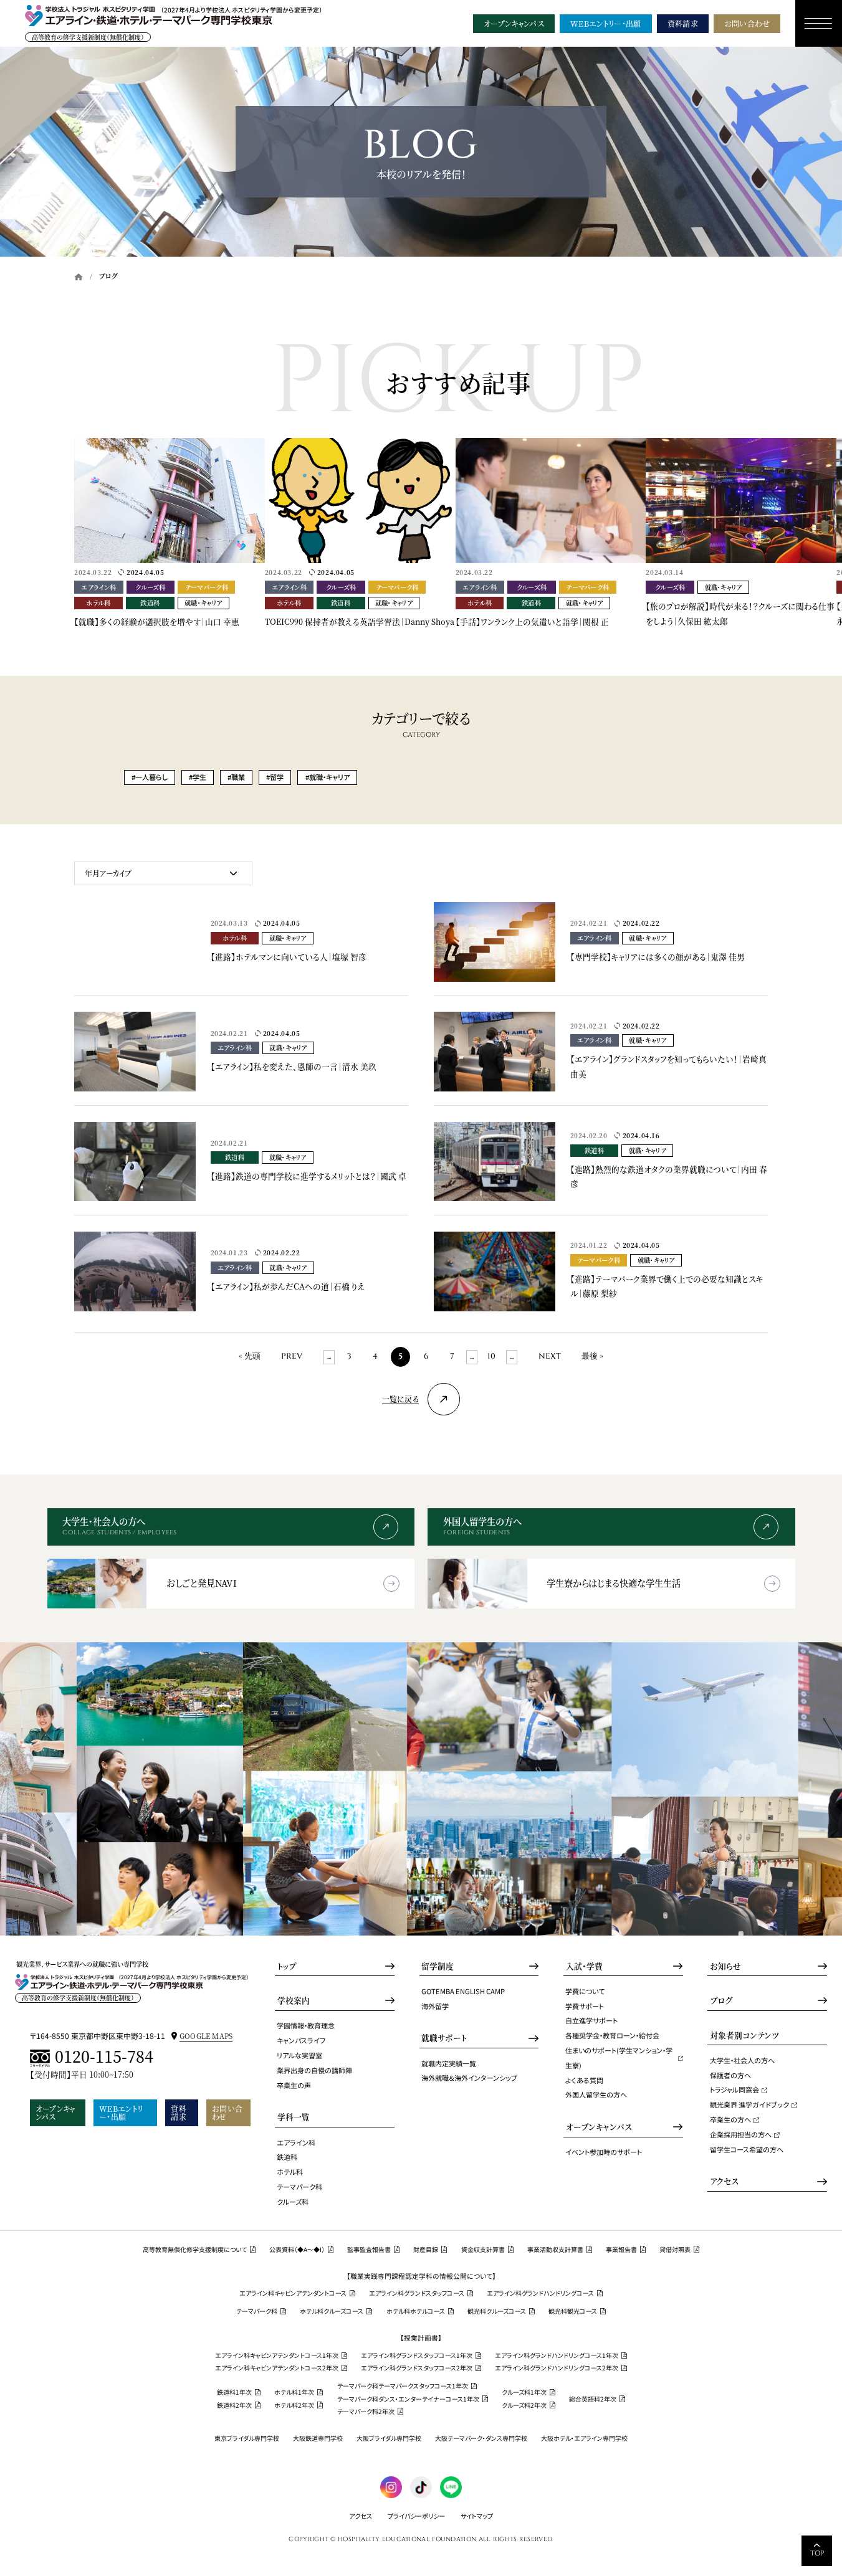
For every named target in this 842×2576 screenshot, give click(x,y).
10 (491, 1357)
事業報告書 (621, 2250)
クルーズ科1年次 (524, 2392)
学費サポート (585, 2006)
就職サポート (444, 2038)
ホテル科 (290, 2172)
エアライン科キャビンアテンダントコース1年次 (277, 2355)
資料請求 (683, 23)
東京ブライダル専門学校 (247, 2438)
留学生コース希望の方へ (747, 2149)
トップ (287, 1966)
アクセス (724, 2181)
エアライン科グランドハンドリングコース (540, 2293)
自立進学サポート (591, 2020)
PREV (292, 1357)
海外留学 (435, 2006)
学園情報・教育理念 (306, 2025)
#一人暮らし (150, 777)
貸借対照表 (675, 2250)
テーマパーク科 (299, 2187)
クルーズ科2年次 (524, 2405)
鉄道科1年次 (234, 2392)
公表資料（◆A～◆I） (297, 2250)
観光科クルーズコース (497, 2311)
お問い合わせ (747, 23)
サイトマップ (477, 2516)
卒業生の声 (294, 2085)
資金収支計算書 (483, 2250)
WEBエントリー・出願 (606, 23)
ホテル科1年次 (294, 2392)
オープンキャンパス (514, 23)
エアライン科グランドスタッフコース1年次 (417, 2355)
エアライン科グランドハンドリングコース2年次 (557, 2368)
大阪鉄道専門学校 (318, 2438)
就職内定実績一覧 (449, 2063)
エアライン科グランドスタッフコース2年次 (417, 2368)
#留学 (275, 777)
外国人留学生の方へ (596, 2094)
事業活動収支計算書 (555, 2250)
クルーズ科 (293, 2202)
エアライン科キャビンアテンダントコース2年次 (277, 2368)
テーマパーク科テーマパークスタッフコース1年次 (403, 2386)
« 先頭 (250, 1357)
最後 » (592, 1357)
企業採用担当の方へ (741, 2134)
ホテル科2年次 (294, 2405)
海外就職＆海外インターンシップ (469, 2078)
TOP (817, 2553)
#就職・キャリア (328, 777)
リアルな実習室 (299, 2055)
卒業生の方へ (730, 2119)
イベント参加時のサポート (604, 2152)
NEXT (550, 1357)
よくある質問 (584, 2080)
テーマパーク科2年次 (366, 2412)
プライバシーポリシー (416, 2516)
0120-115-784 (104, 2057)
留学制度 (438, 1966)
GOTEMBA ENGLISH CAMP (463, 1991)
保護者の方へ (730, 2075)
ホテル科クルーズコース (332, 2311)
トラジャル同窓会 (734, 2089)
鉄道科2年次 (234, 2405)
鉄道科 (287, 2157)
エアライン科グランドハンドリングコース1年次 (557, 2355)
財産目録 (426, 2250)
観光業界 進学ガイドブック (749, 2104)
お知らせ (725, 1966)
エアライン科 (296, 2142)
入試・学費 (584, 1966)
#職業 (236, 777)
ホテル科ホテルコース (416, 2311)
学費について (585, 1991)
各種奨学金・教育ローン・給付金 (612, 2035)
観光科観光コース (573, 2311)
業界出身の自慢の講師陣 (314, 2070)
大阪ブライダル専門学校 (389, 2438)
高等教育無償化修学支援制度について (195, 2250)
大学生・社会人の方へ (742, 2060)
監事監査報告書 (369, 2250)
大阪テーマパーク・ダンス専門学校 (481, 2438)
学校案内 (294, 2000)
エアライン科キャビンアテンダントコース (293, 2293)
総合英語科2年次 (593, 2399)
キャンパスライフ (301, 2040)
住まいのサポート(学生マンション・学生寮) (619, 2058)
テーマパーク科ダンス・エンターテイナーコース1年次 (408, 2399)
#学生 (198, 777)
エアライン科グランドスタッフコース (417, 2293)
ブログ (721, 2000)
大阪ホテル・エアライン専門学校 (584, 2438)
